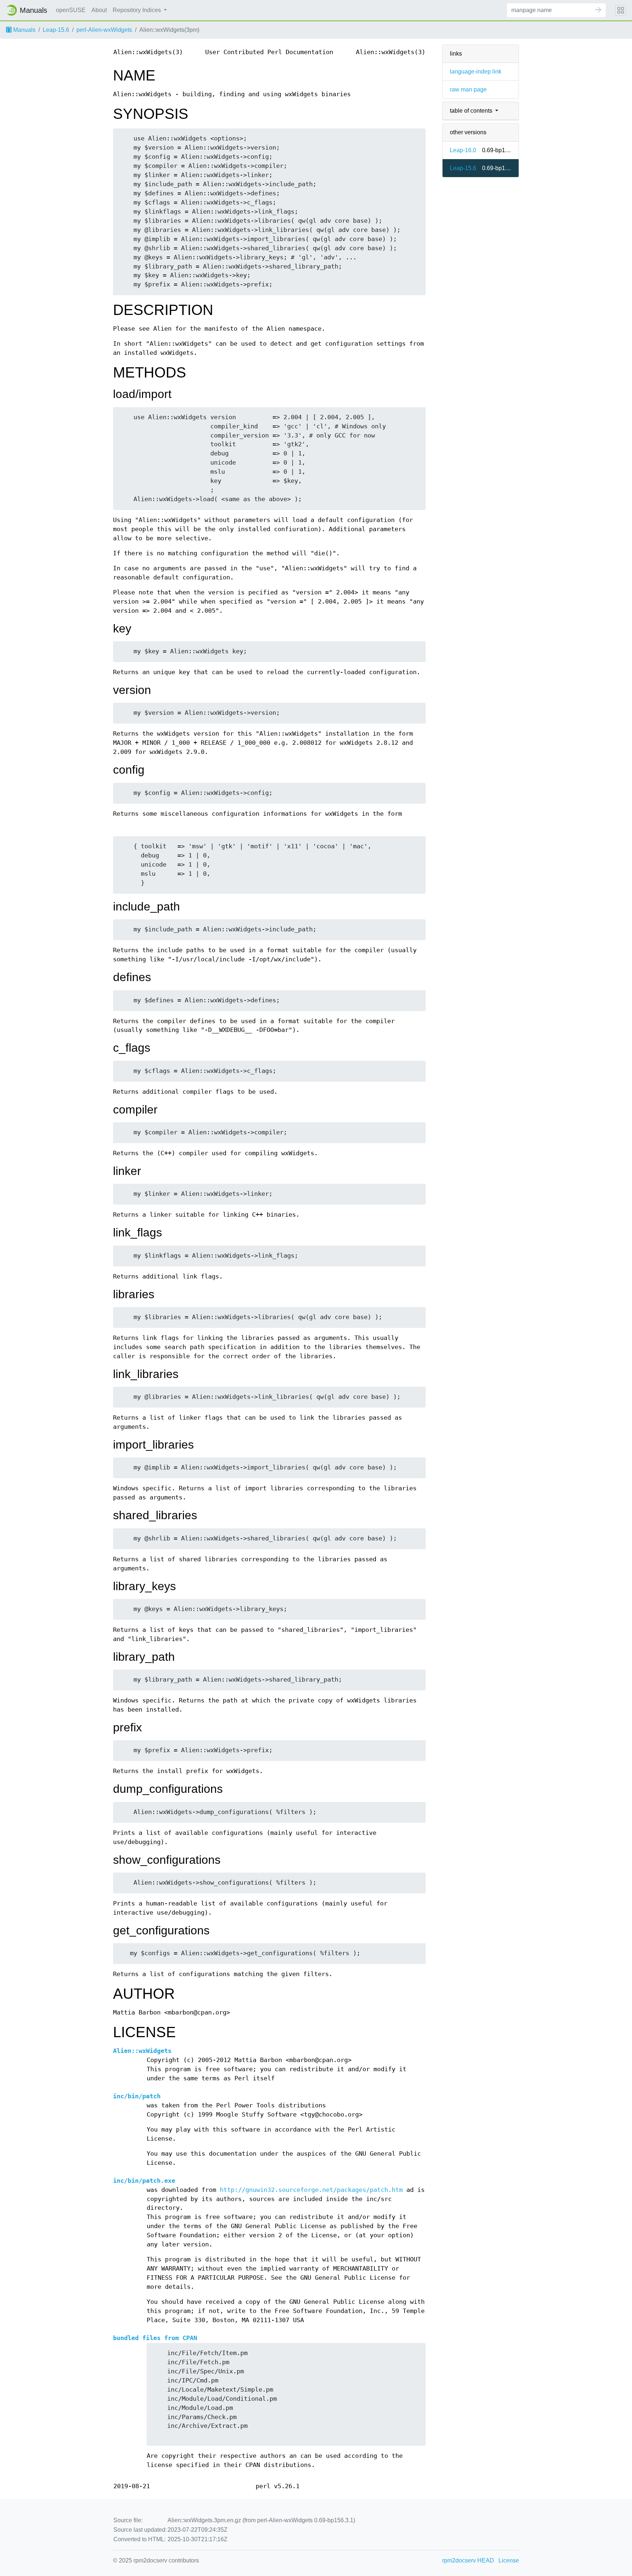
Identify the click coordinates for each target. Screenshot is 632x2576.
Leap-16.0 (463, 150)
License (509, 2560)
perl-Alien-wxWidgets (104, 30)
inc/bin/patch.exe (144, 2181)
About (99, 10)
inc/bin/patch (137, 2096)
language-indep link (476, 72)
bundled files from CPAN (155, 2338)
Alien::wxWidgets (142, 2051)
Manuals (24, 30)
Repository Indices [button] (138, 10)
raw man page (468, 89)
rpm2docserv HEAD (468, 2560)
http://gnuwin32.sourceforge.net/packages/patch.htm (311, 2190)
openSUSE (71, 10)
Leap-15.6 (56, 30)
